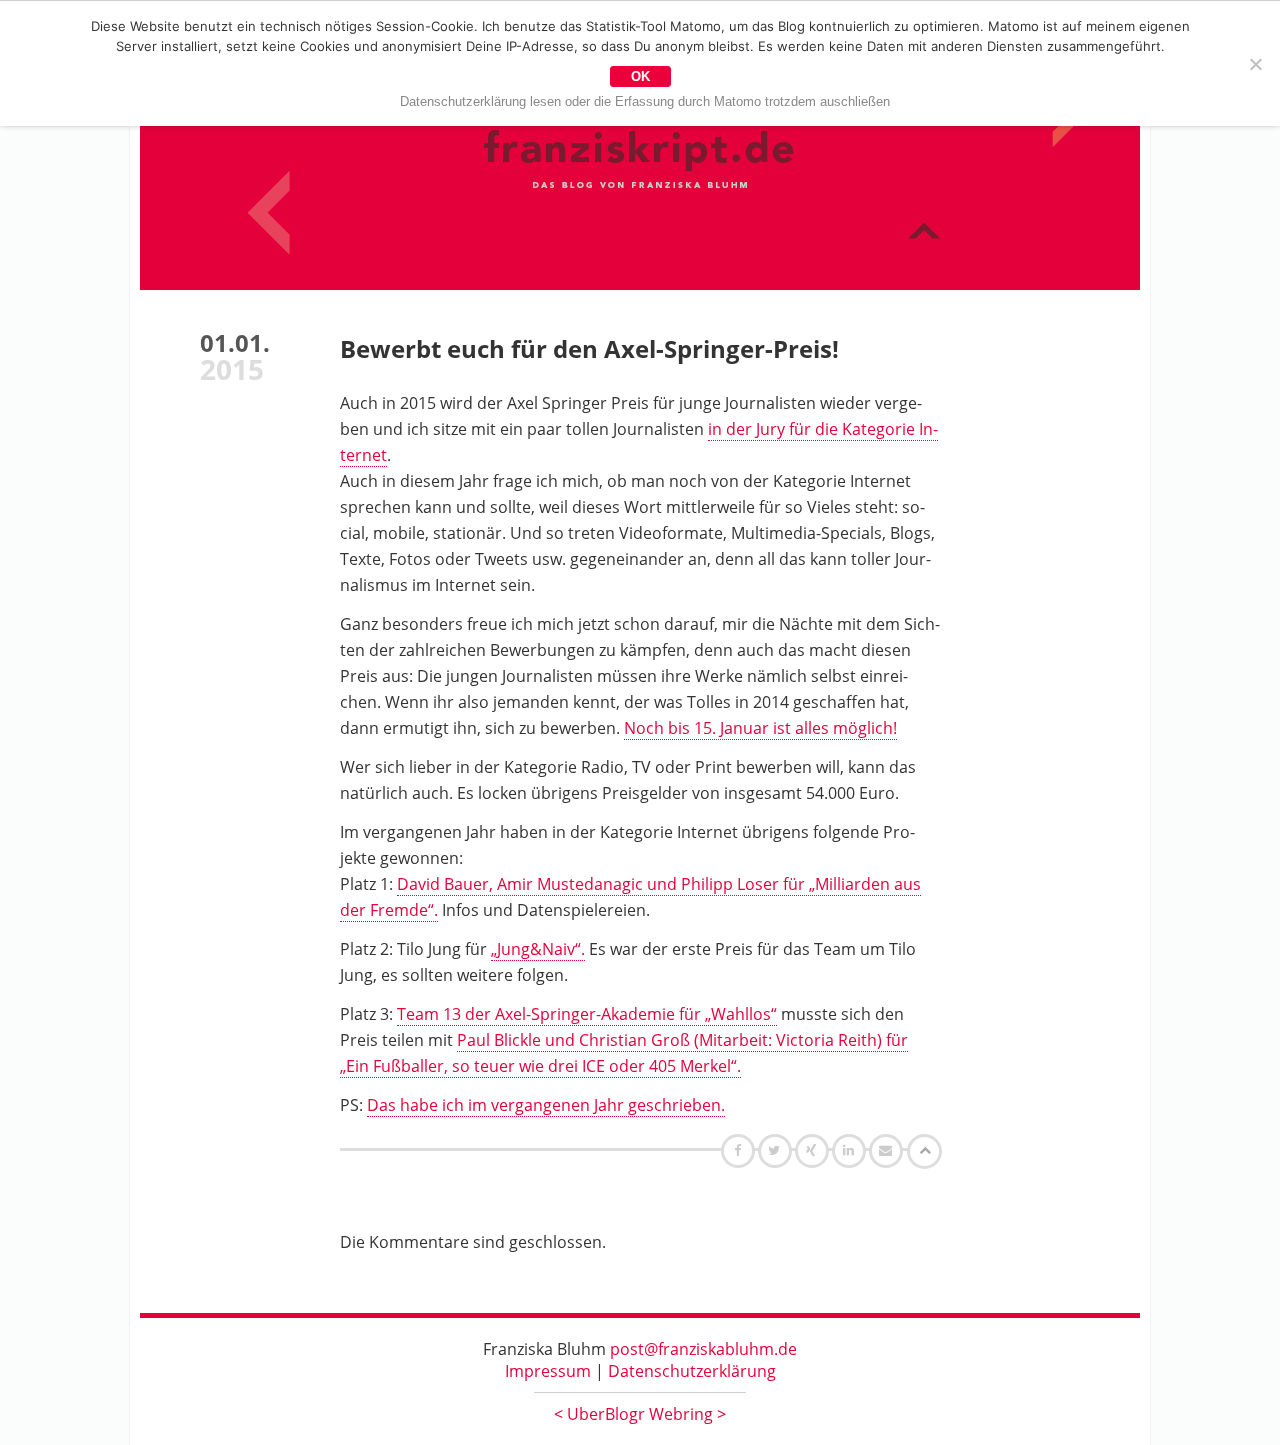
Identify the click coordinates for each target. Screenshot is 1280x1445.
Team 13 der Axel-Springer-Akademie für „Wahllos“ (587, 1014)
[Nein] (1255, 64)
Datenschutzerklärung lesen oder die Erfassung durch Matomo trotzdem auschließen (645, 101)
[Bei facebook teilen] (740, 1150)
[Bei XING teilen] (814, 1150)
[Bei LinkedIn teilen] (851, 1150)
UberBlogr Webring (640, 1414)
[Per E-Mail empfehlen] (888, 1150)
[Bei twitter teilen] (777, 1150)
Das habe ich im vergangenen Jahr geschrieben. (546, 1105)
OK (640, 76)
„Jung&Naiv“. (538, 949)
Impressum (548, 1371)
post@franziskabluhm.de (703, 1349)
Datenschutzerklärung (692, 1371)
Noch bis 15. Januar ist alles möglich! (760, 728)
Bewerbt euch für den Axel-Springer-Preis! (589, 348)
